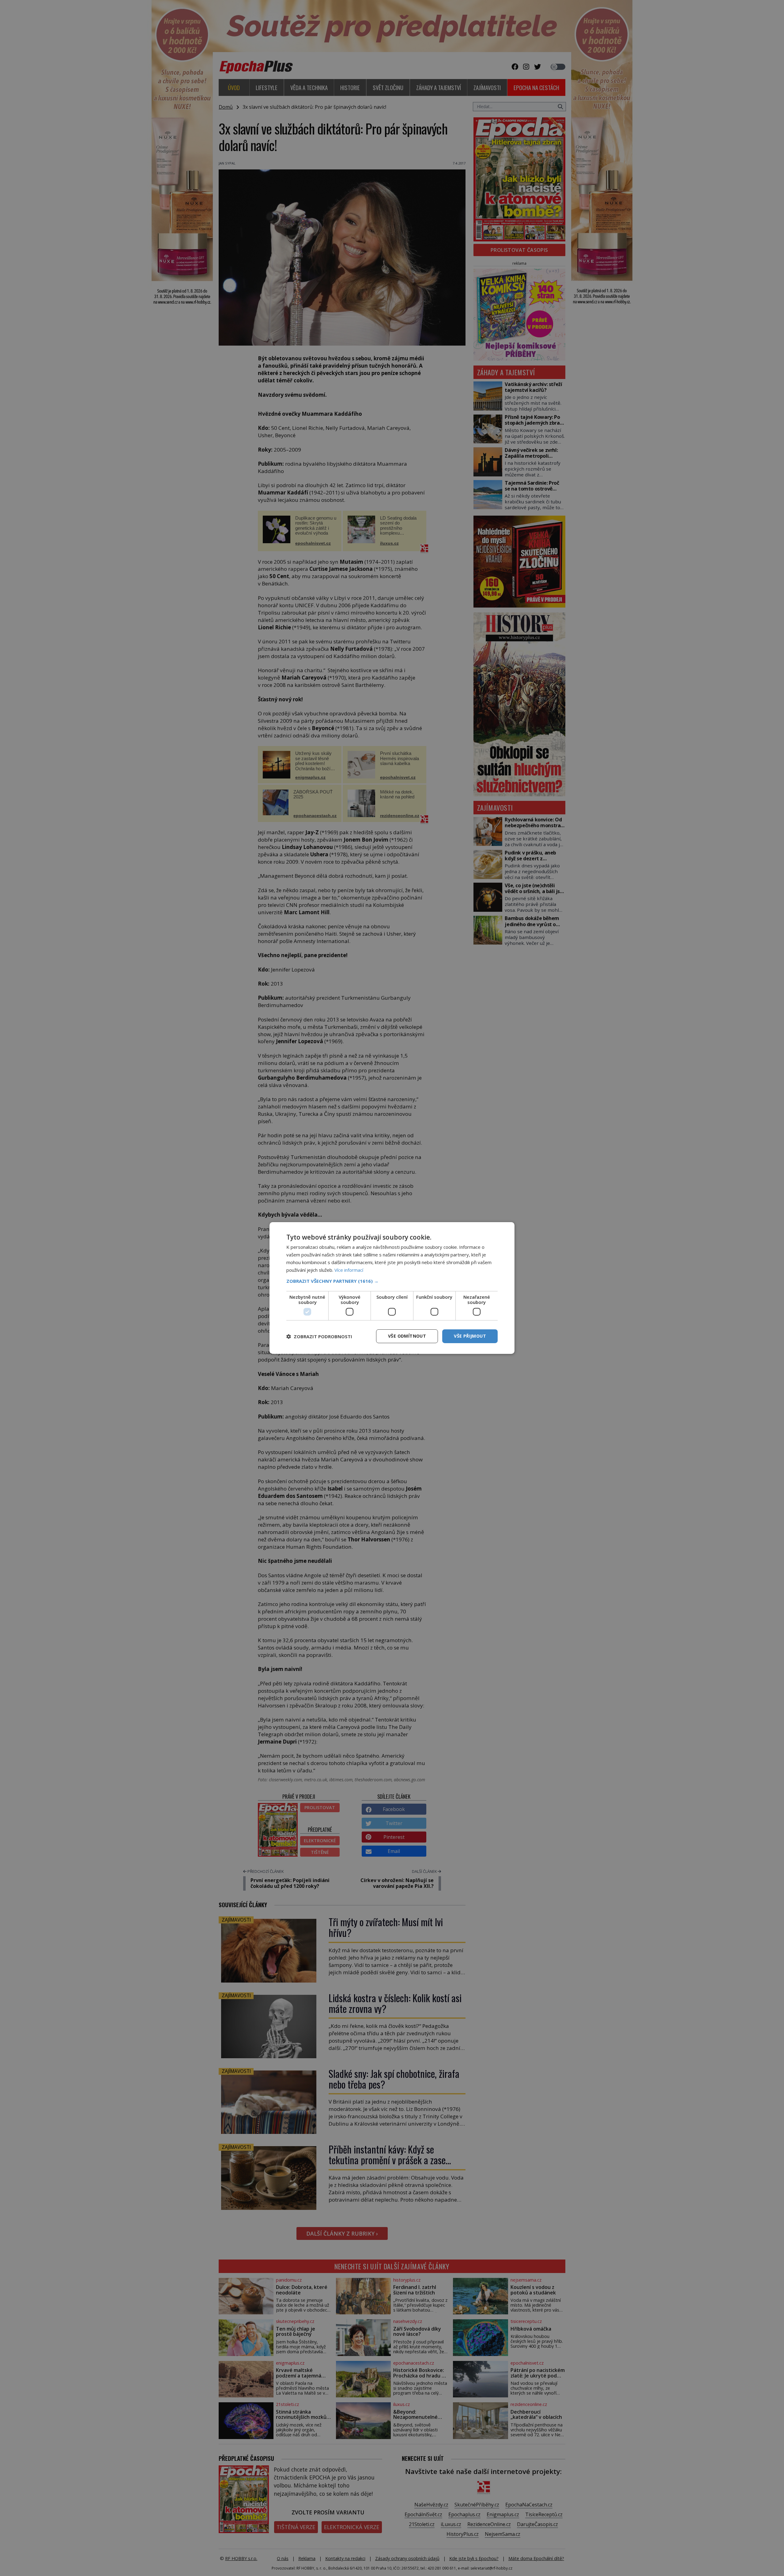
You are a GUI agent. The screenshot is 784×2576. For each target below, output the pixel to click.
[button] (392, 1281)
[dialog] (392, 1288)
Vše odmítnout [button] (407, 1336)
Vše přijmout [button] (470, 1336)
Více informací (349, 1270)
